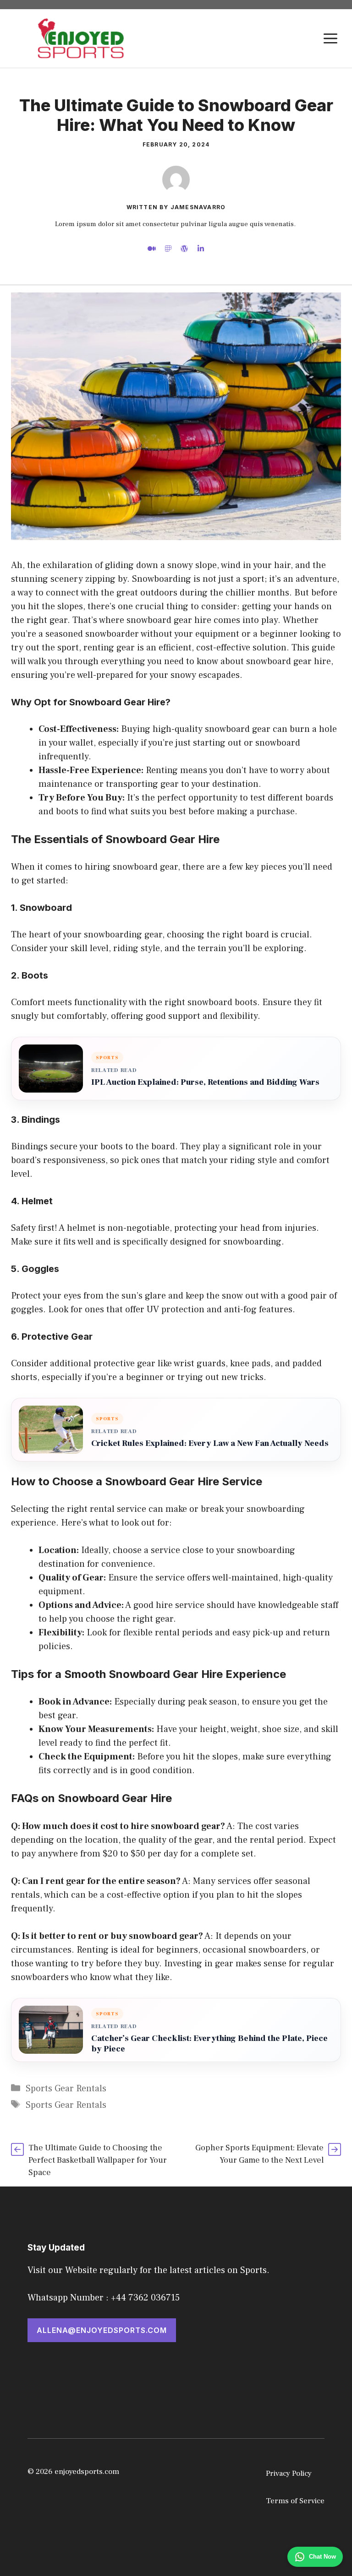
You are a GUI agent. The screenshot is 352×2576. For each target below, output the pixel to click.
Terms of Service (295, 2501)
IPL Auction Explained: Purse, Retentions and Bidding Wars (205, 1082)
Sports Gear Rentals (66, 2089)
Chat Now (322, 2557)
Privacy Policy (289, 2473)
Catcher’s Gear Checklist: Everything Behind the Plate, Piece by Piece (209, 2044)
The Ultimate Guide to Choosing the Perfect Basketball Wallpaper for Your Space (98, 2160)
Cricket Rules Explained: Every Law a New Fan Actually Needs (210, 1443)
